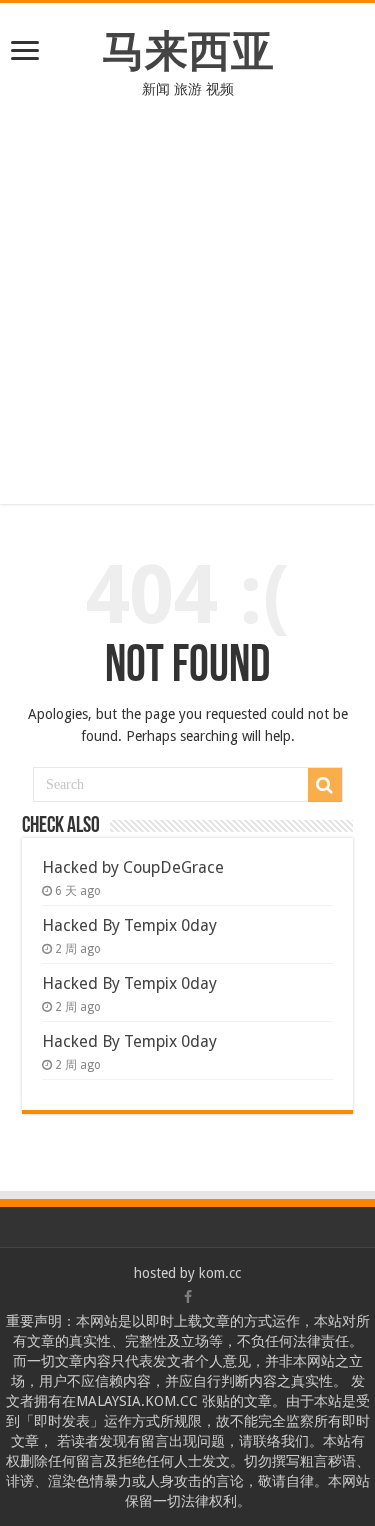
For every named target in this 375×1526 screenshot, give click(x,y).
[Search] (325, 785)
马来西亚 (188, 51)
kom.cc (220, 1273)
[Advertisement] (187, 316)
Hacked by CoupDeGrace (133, 867)
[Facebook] (188, 1297)
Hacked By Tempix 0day (129, 925)
